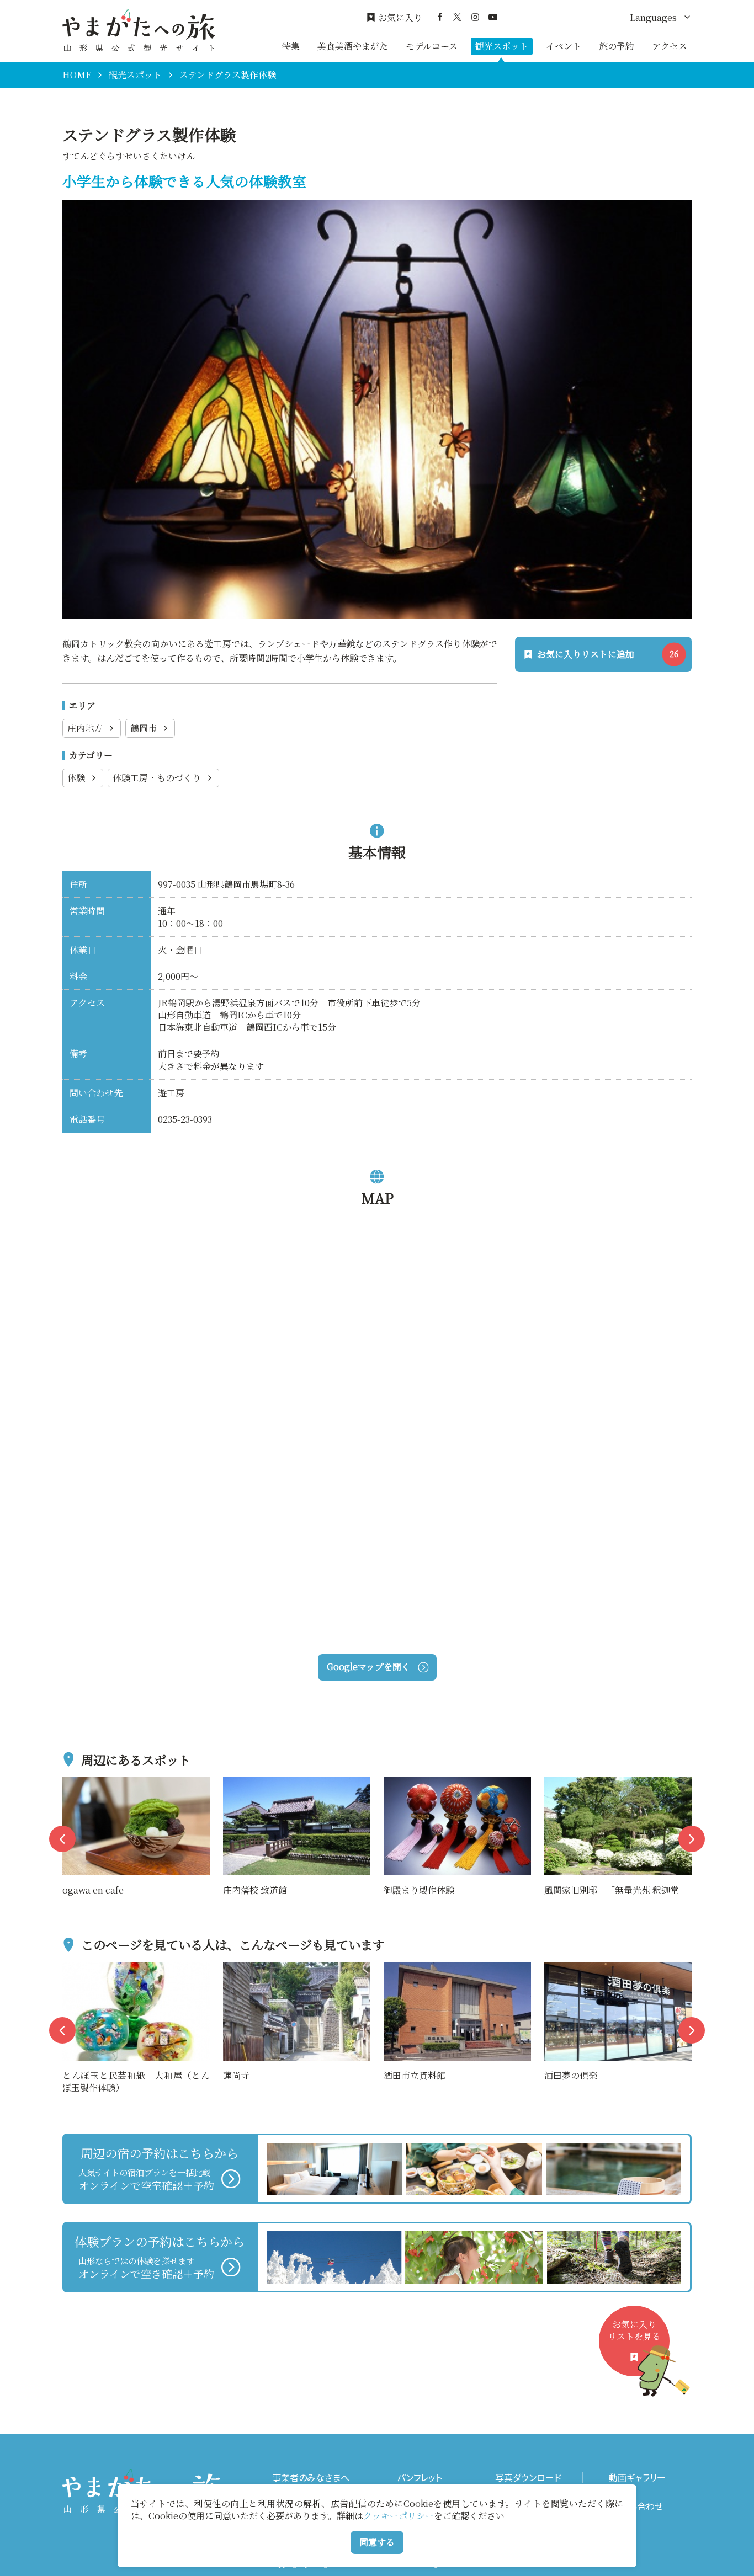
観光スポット (502, 46)
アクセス (670, 46)
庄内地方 (85, 728)
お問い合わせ (637, 2506)
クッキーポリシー (399, 2516)
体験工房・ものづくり (157, 778)
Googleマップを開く (368, 1666)
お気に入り (400, 18)
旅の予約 (617, 46)
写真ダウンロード (528, 2478)
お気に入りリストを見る (634, 2330)
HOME (77, 75)
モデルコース (432, 46)
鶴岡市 (144, 728)
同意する (377, 2542)
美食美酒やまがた (353, 46)
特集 (291, 46)
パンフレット (420, 2478)
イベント (564, 46)
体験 (76, 778)
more (74, 1784)
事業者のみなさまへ (311, 2478)
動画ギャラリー (637, 2478)
